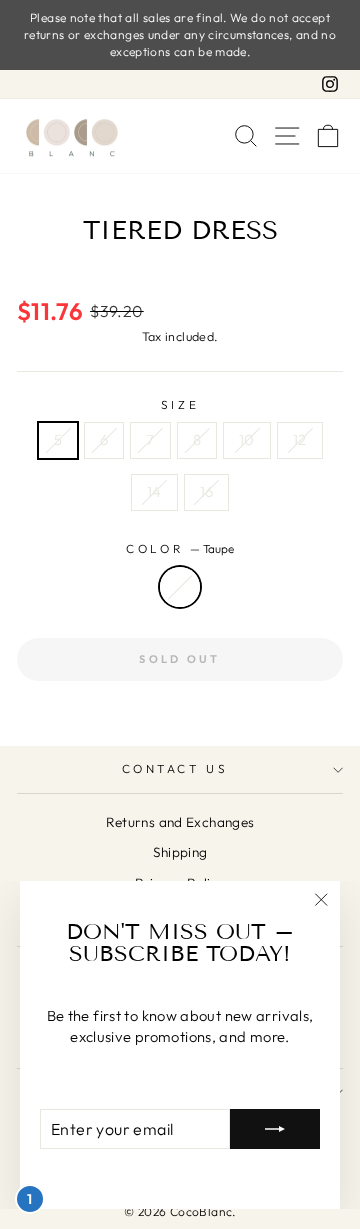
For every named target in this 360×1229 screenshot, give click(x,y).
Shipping (180, 852)
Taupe (180, 587)
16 (207, 491)
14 (154, 491)
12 (300, 439)
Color (179, 548)
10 (247, 439)
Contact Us (175, 768)
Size (180, 404)
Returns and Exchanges (180, 822)
